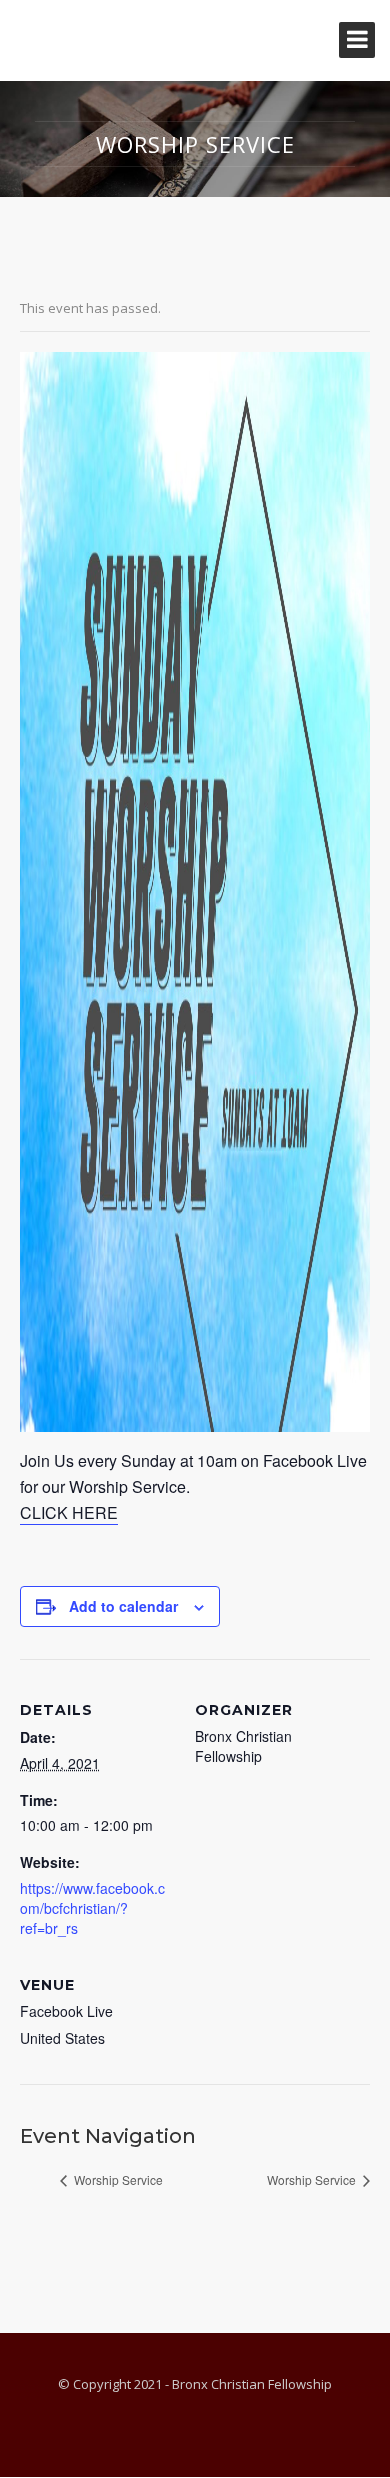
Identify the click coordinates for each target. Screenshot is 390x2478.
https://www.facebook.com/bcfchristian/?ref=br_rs (92, 1908)
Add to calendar (123, 1606)
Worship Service (117, 2179)
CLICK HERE (69, 1512)
